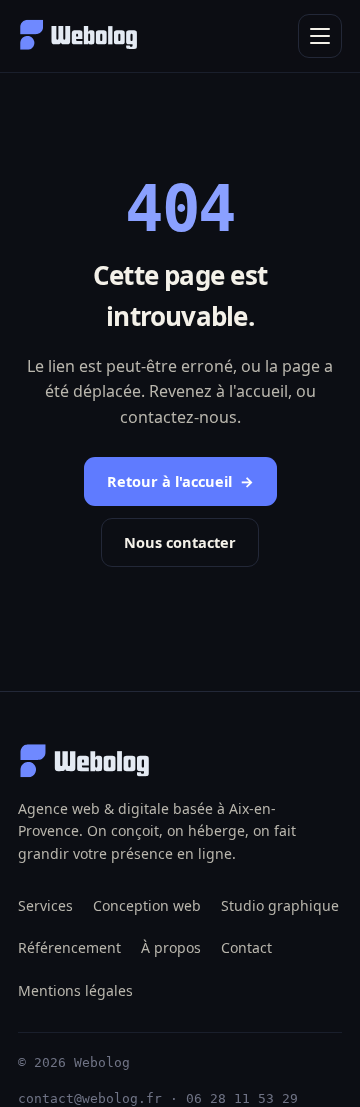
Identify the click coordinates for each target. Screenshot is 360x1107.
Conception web (147, 905)
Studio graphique (280, 905)
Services (45, 905)
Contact (246, 947)
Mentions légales (75, 990)
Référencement (69, 947)
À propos (171, 947)
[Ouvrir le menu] (320, 36)
